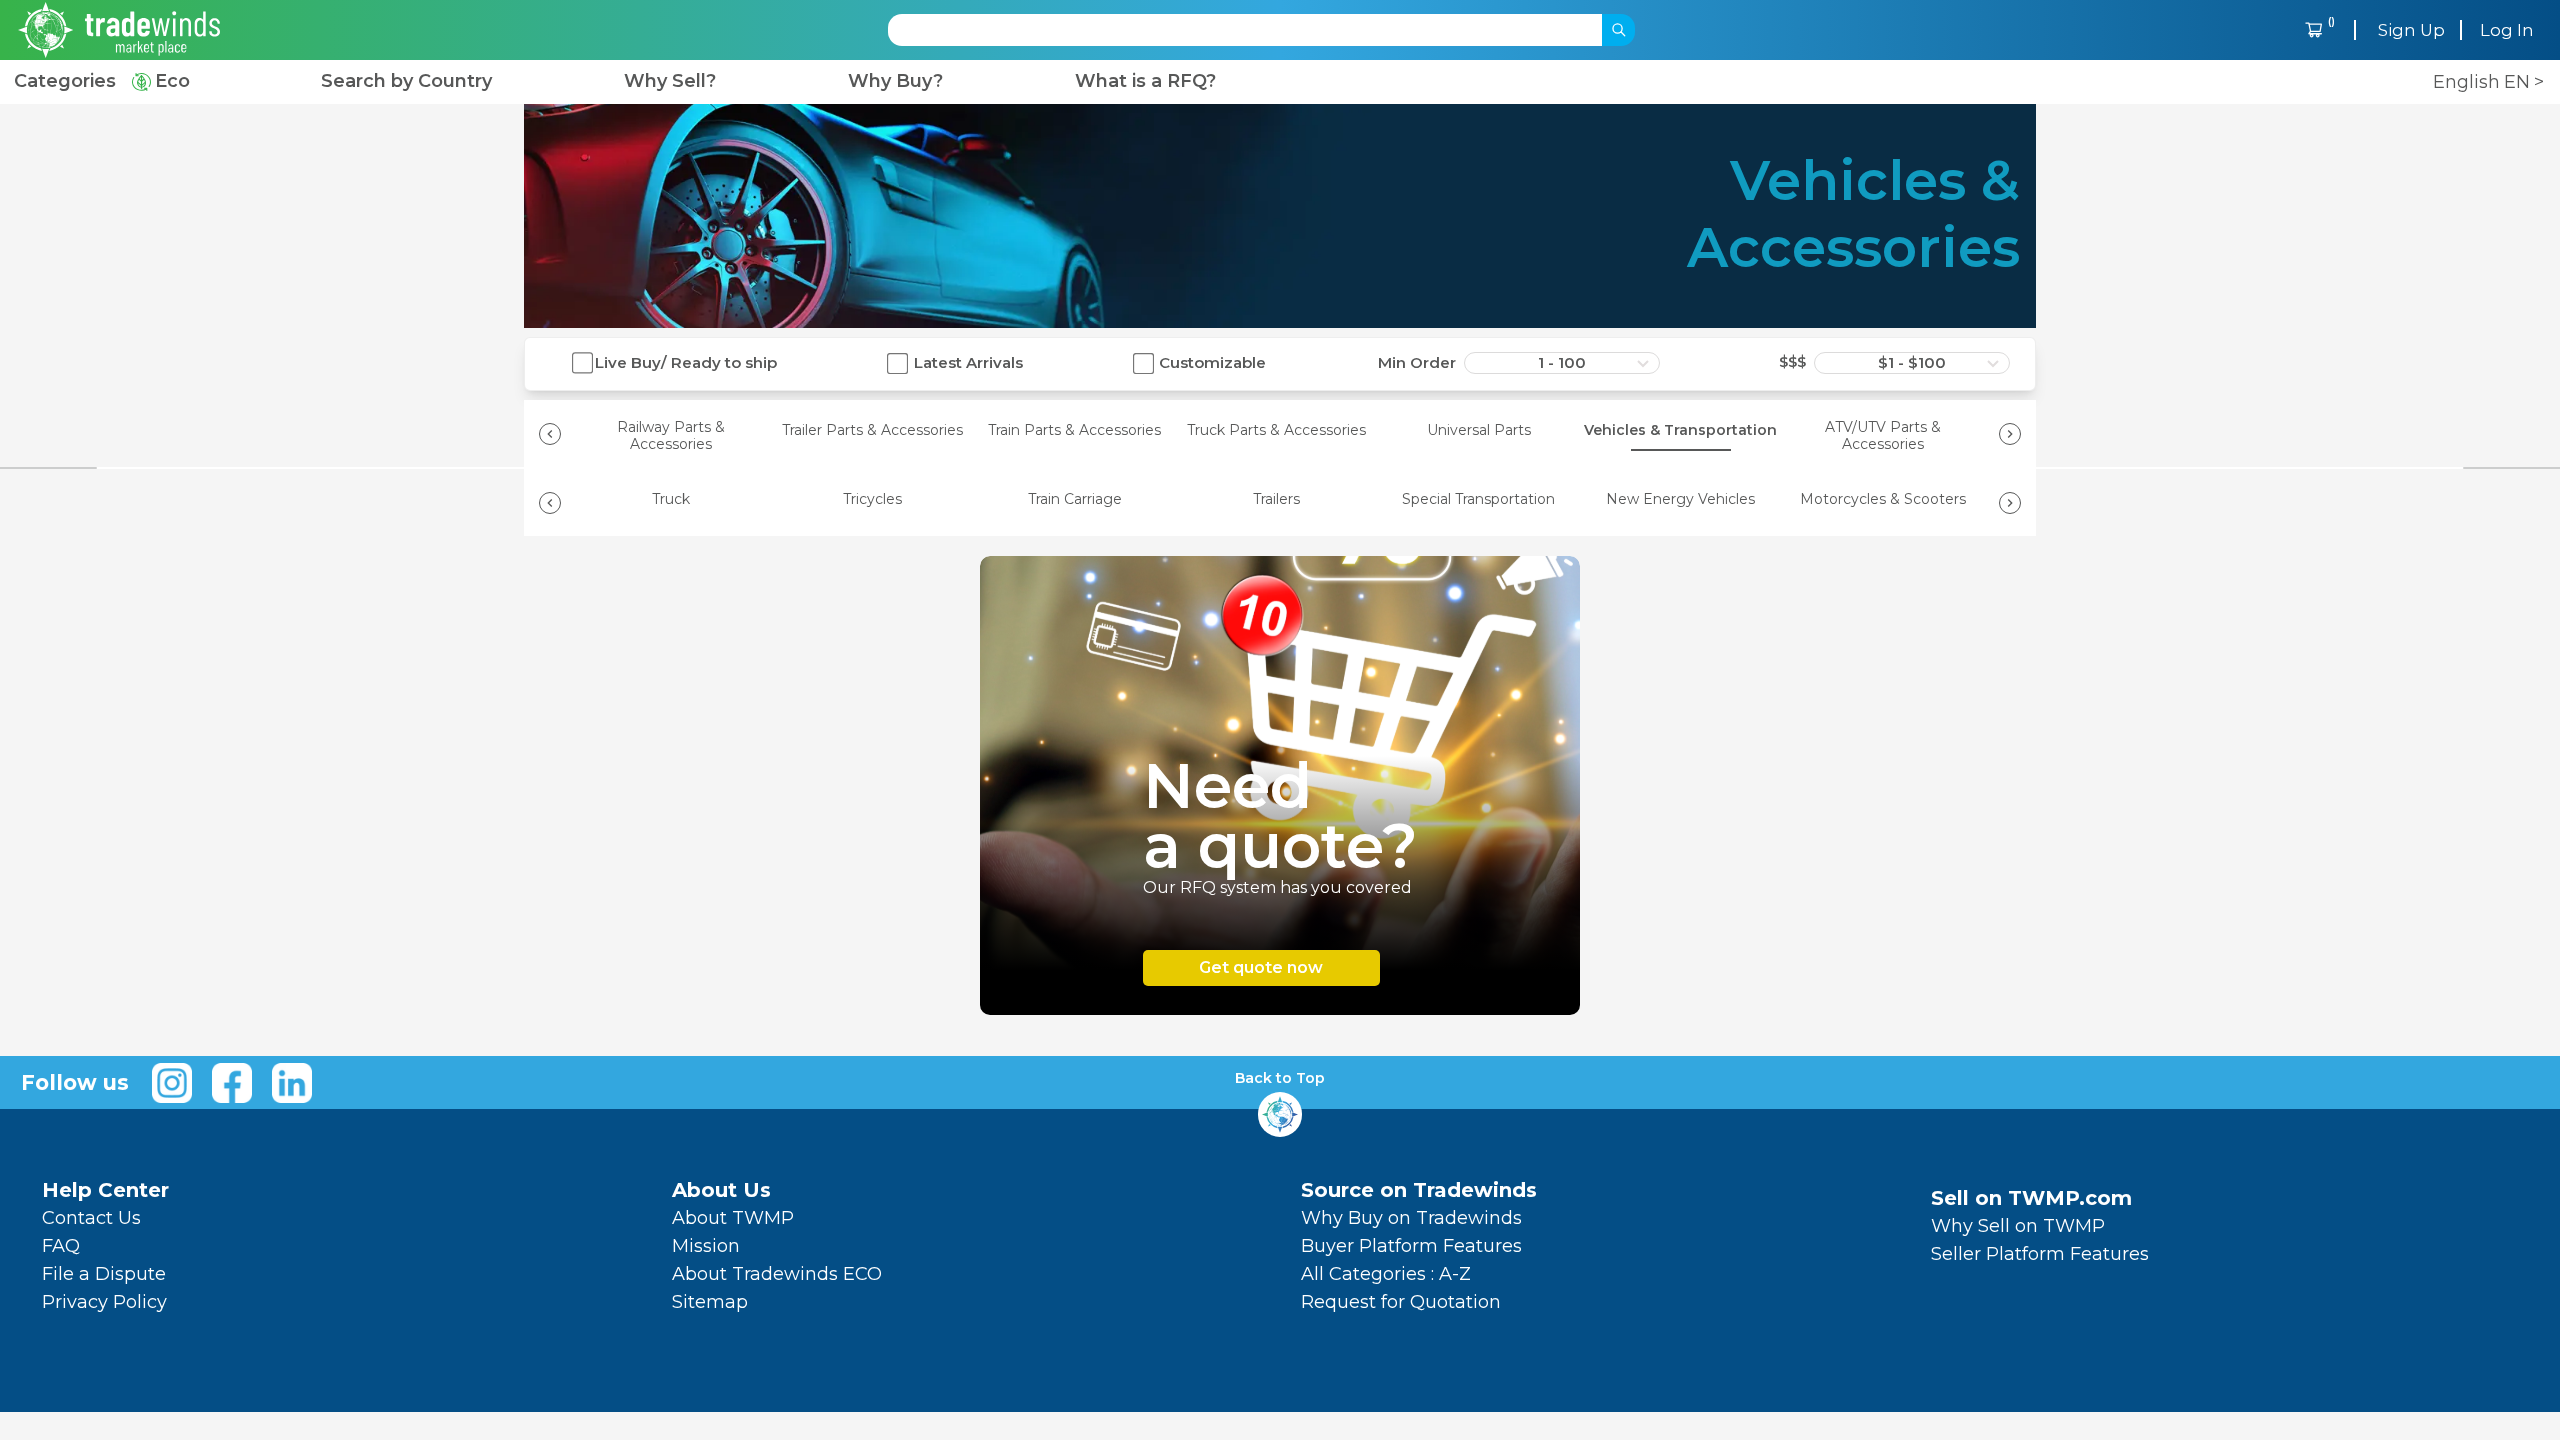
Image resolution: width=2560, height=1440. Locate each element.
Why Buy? (895, 81)
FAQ (61, 1246)
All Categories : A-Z (1386, 1274)
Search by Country (406, 81)
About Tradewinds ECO (777, 1274)
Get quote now (1261, 967)
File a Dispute (104, 1274)
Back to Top (1280, 1078)
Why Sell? (670, 81)
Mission (706, 1246)
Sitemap (710, 1302)
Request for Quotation (1401, 1302)
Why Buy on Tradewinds (1411, 1218)
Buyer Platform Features (1411, 1246)
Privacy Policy (104, 1302)
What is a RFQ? (1145, 81)
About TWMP (733, 1218)
